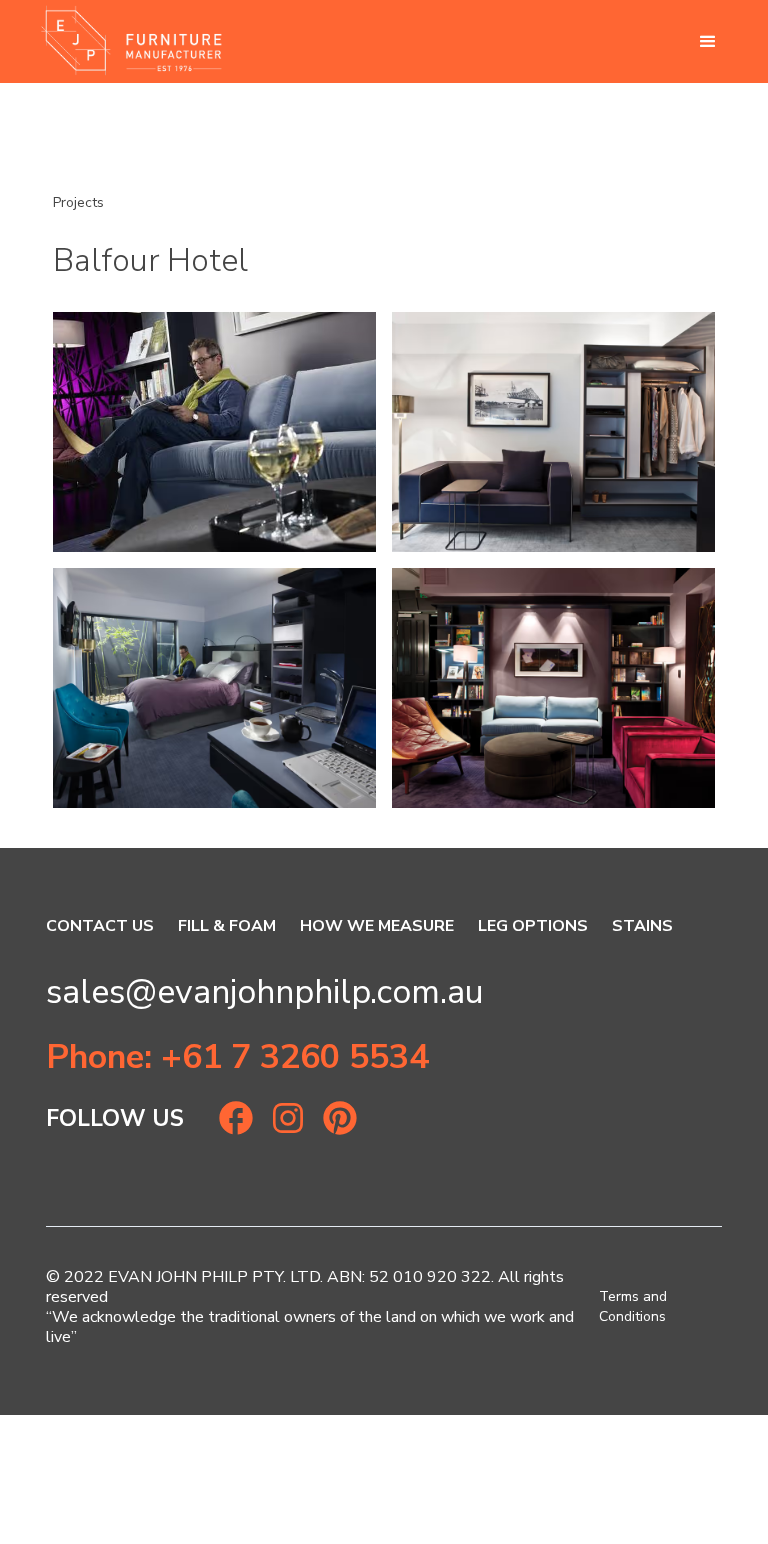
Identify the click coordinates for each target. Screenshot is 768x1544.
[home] (131, 41)
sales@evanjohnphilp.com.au (265, 992)
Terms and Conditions (633, 1306)
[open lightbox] (214, 432)
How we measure (377, 926)
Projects (78, 202)
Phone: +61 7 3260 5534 (237, 1057)
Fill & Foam (227, 926)
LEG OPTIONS (533, 926)
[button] (708, 42)
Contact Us (100, 926)
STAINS (642, 926)
